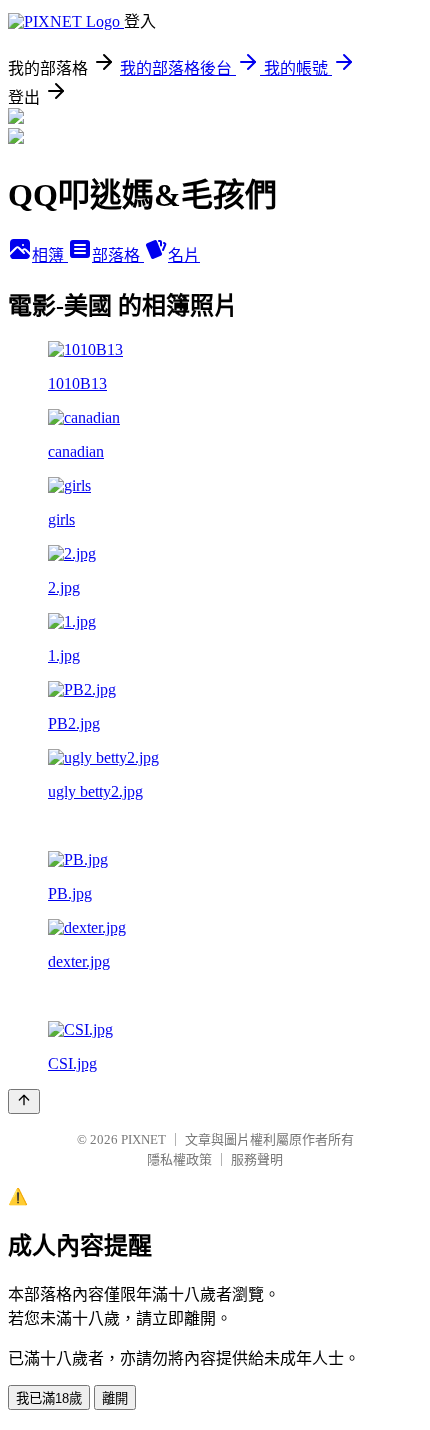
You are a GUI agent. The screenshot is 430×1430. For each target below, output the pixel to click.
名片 (184, 255)
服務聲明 (257, 1159)
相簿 (50, 255)
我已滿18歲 (49, 1398)
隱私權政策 (179, 1159)
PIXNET (143, 1139)
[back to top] (24, 1101)
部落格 (118, 255)
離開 (115, 1398)
